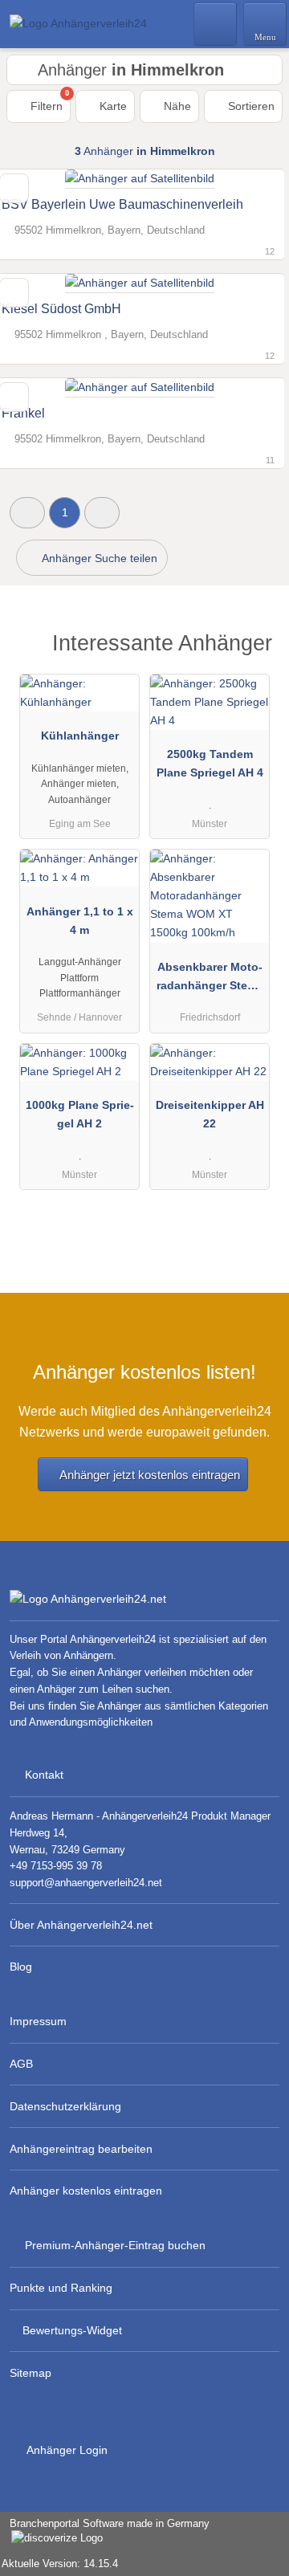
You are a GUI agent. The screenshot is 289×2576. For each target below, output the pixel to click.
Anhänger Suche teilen (98, 558)
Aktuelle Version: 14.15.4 (60, 2564)
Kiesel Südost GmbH (61, 309)
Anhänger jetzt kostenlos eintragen (150, 1475)
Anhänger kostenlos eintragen (86, 2191)
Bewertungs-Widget (72, 2330)
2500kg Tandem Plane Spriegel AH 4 (210, 763)
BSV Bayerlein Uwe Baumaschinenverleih (122, 204)
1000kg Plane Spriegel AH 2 (80, 1114)
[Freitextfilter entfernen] (216, 23)
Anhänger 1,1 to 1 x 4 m (80, 921)
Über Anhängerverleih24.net (81, 1925)
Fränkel (23, 413)
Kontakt (44, 1775)
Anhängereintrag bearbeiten (81, 2149)
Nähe (176, 106)
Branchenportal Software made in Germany (105, 2532)
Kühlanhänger (80, 736)
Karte (112, 106)
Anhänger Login (66, 2450)
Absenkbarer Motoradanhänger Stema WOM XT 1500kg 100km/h (210, 980)
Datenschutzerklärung (65, 2106)
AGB (21, 2064)
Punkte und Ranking (61, 2288)
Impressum (38, 2021)
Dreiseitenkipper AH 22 (210, 1114)
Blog (21, 1967)
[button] (27, 513)
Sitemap (31, 2373)
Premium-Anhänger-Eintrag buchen (115, 2245)
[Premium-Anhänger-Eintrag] (256, 648)
